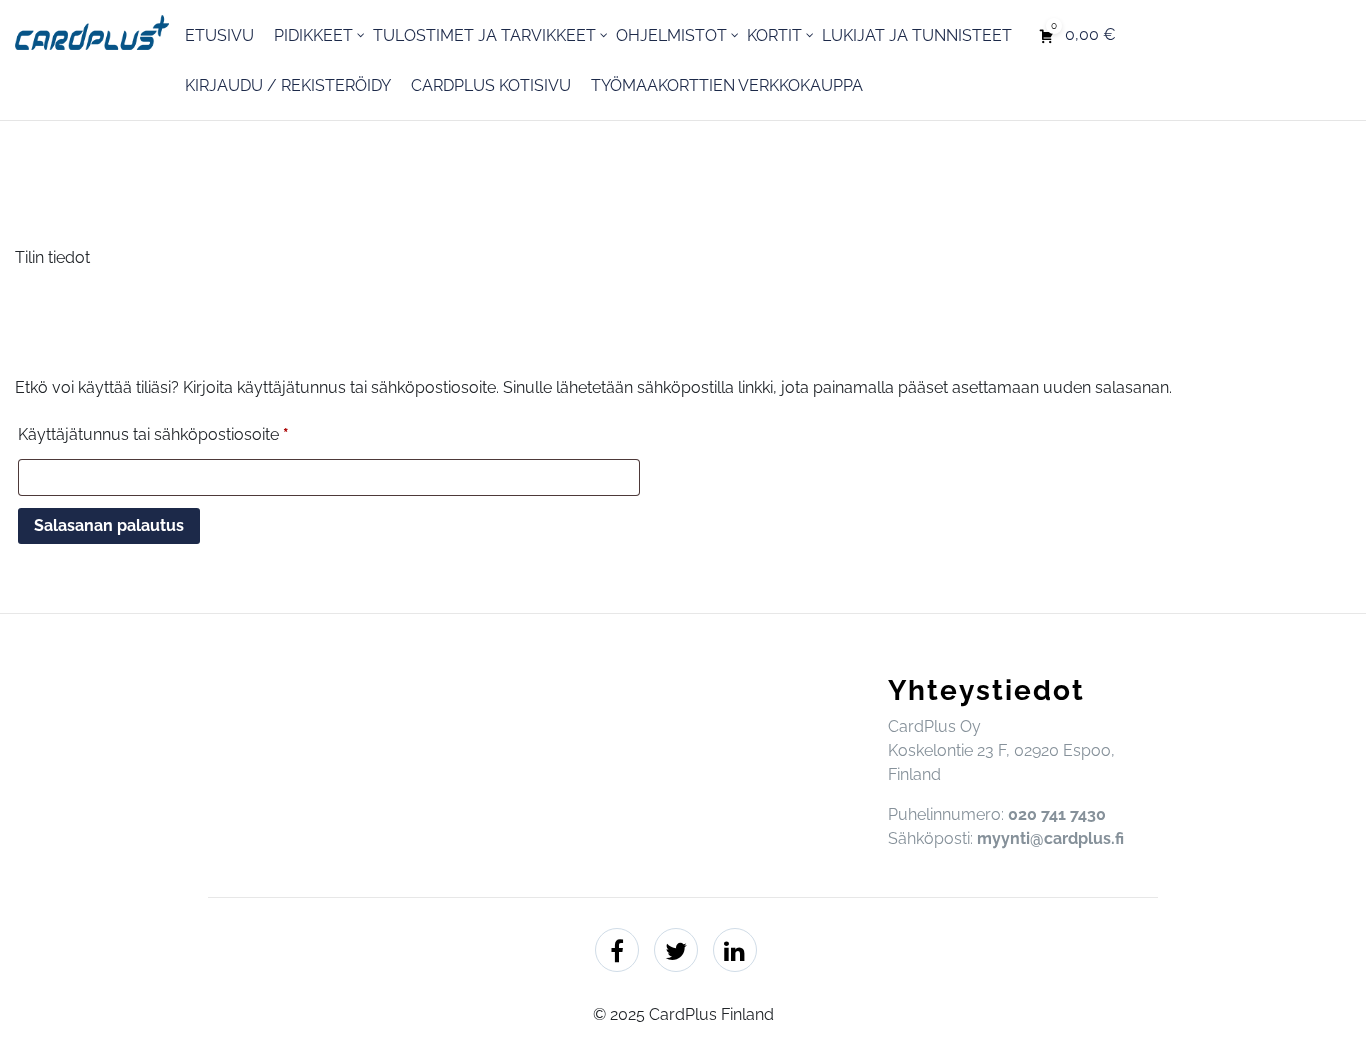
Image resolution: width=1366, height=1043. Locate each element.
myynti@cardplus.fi (1050, 838)
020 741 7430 (1057, 814)
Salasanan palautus (109, 525)
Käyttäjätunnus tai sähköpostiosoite (189, 434)
